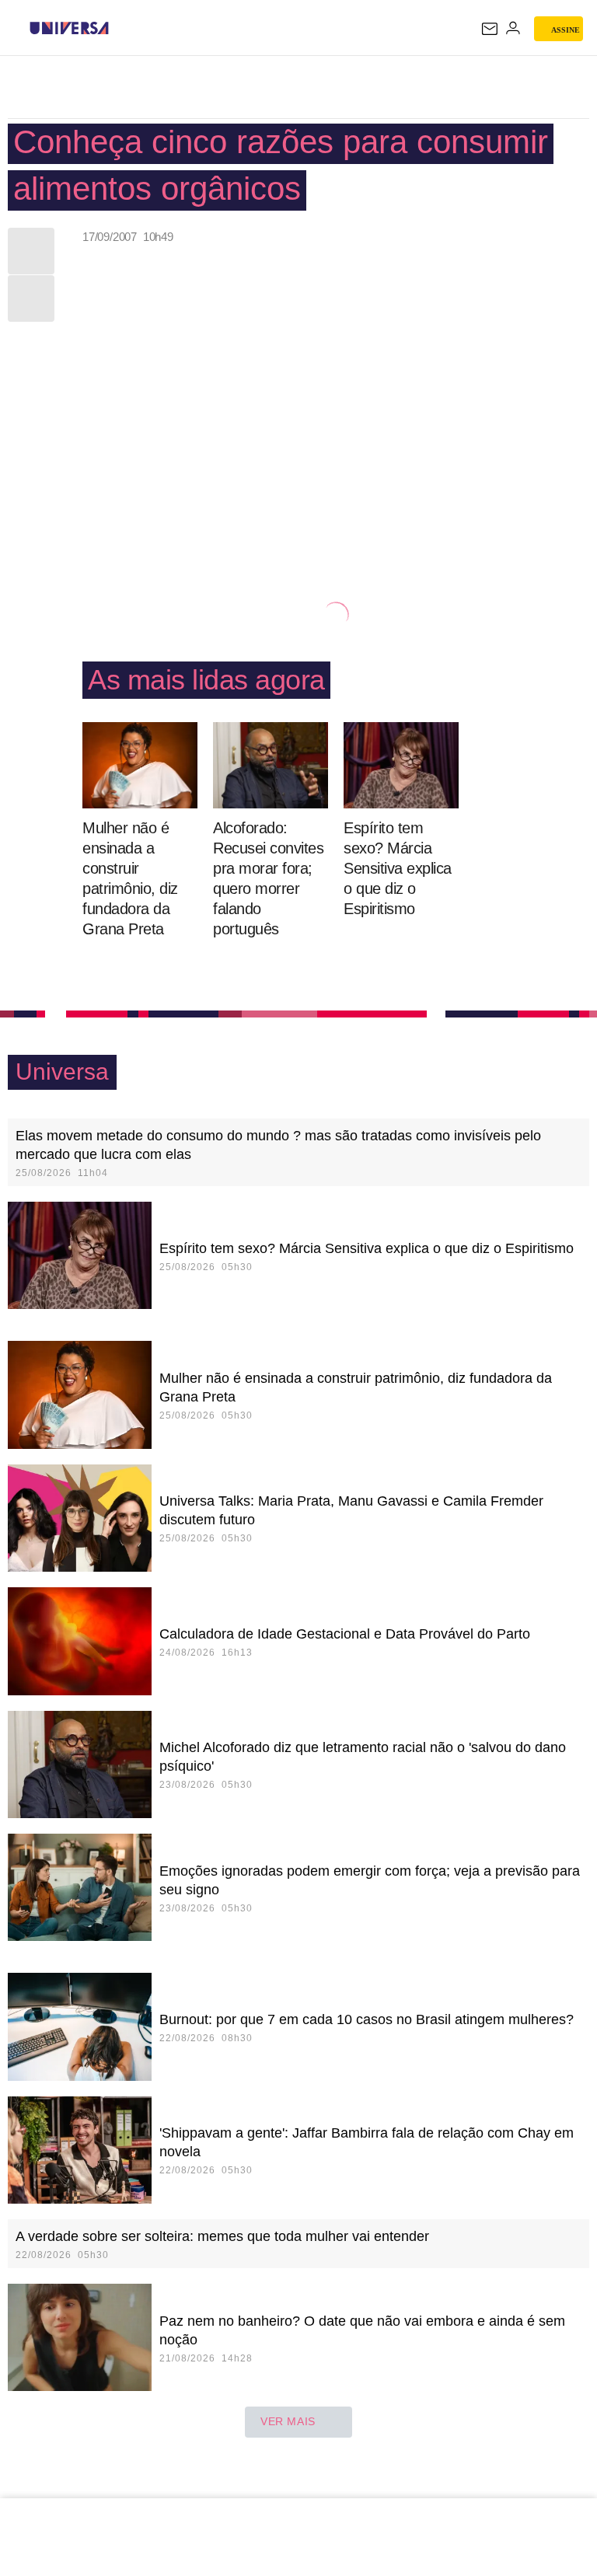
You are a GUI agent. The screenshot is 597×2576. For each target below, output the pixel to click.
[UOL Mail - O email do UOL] (490, 29)
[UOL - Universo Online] (119, 28)
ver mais (288, 2421)
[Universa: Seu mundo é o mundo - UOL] (69, 28)
